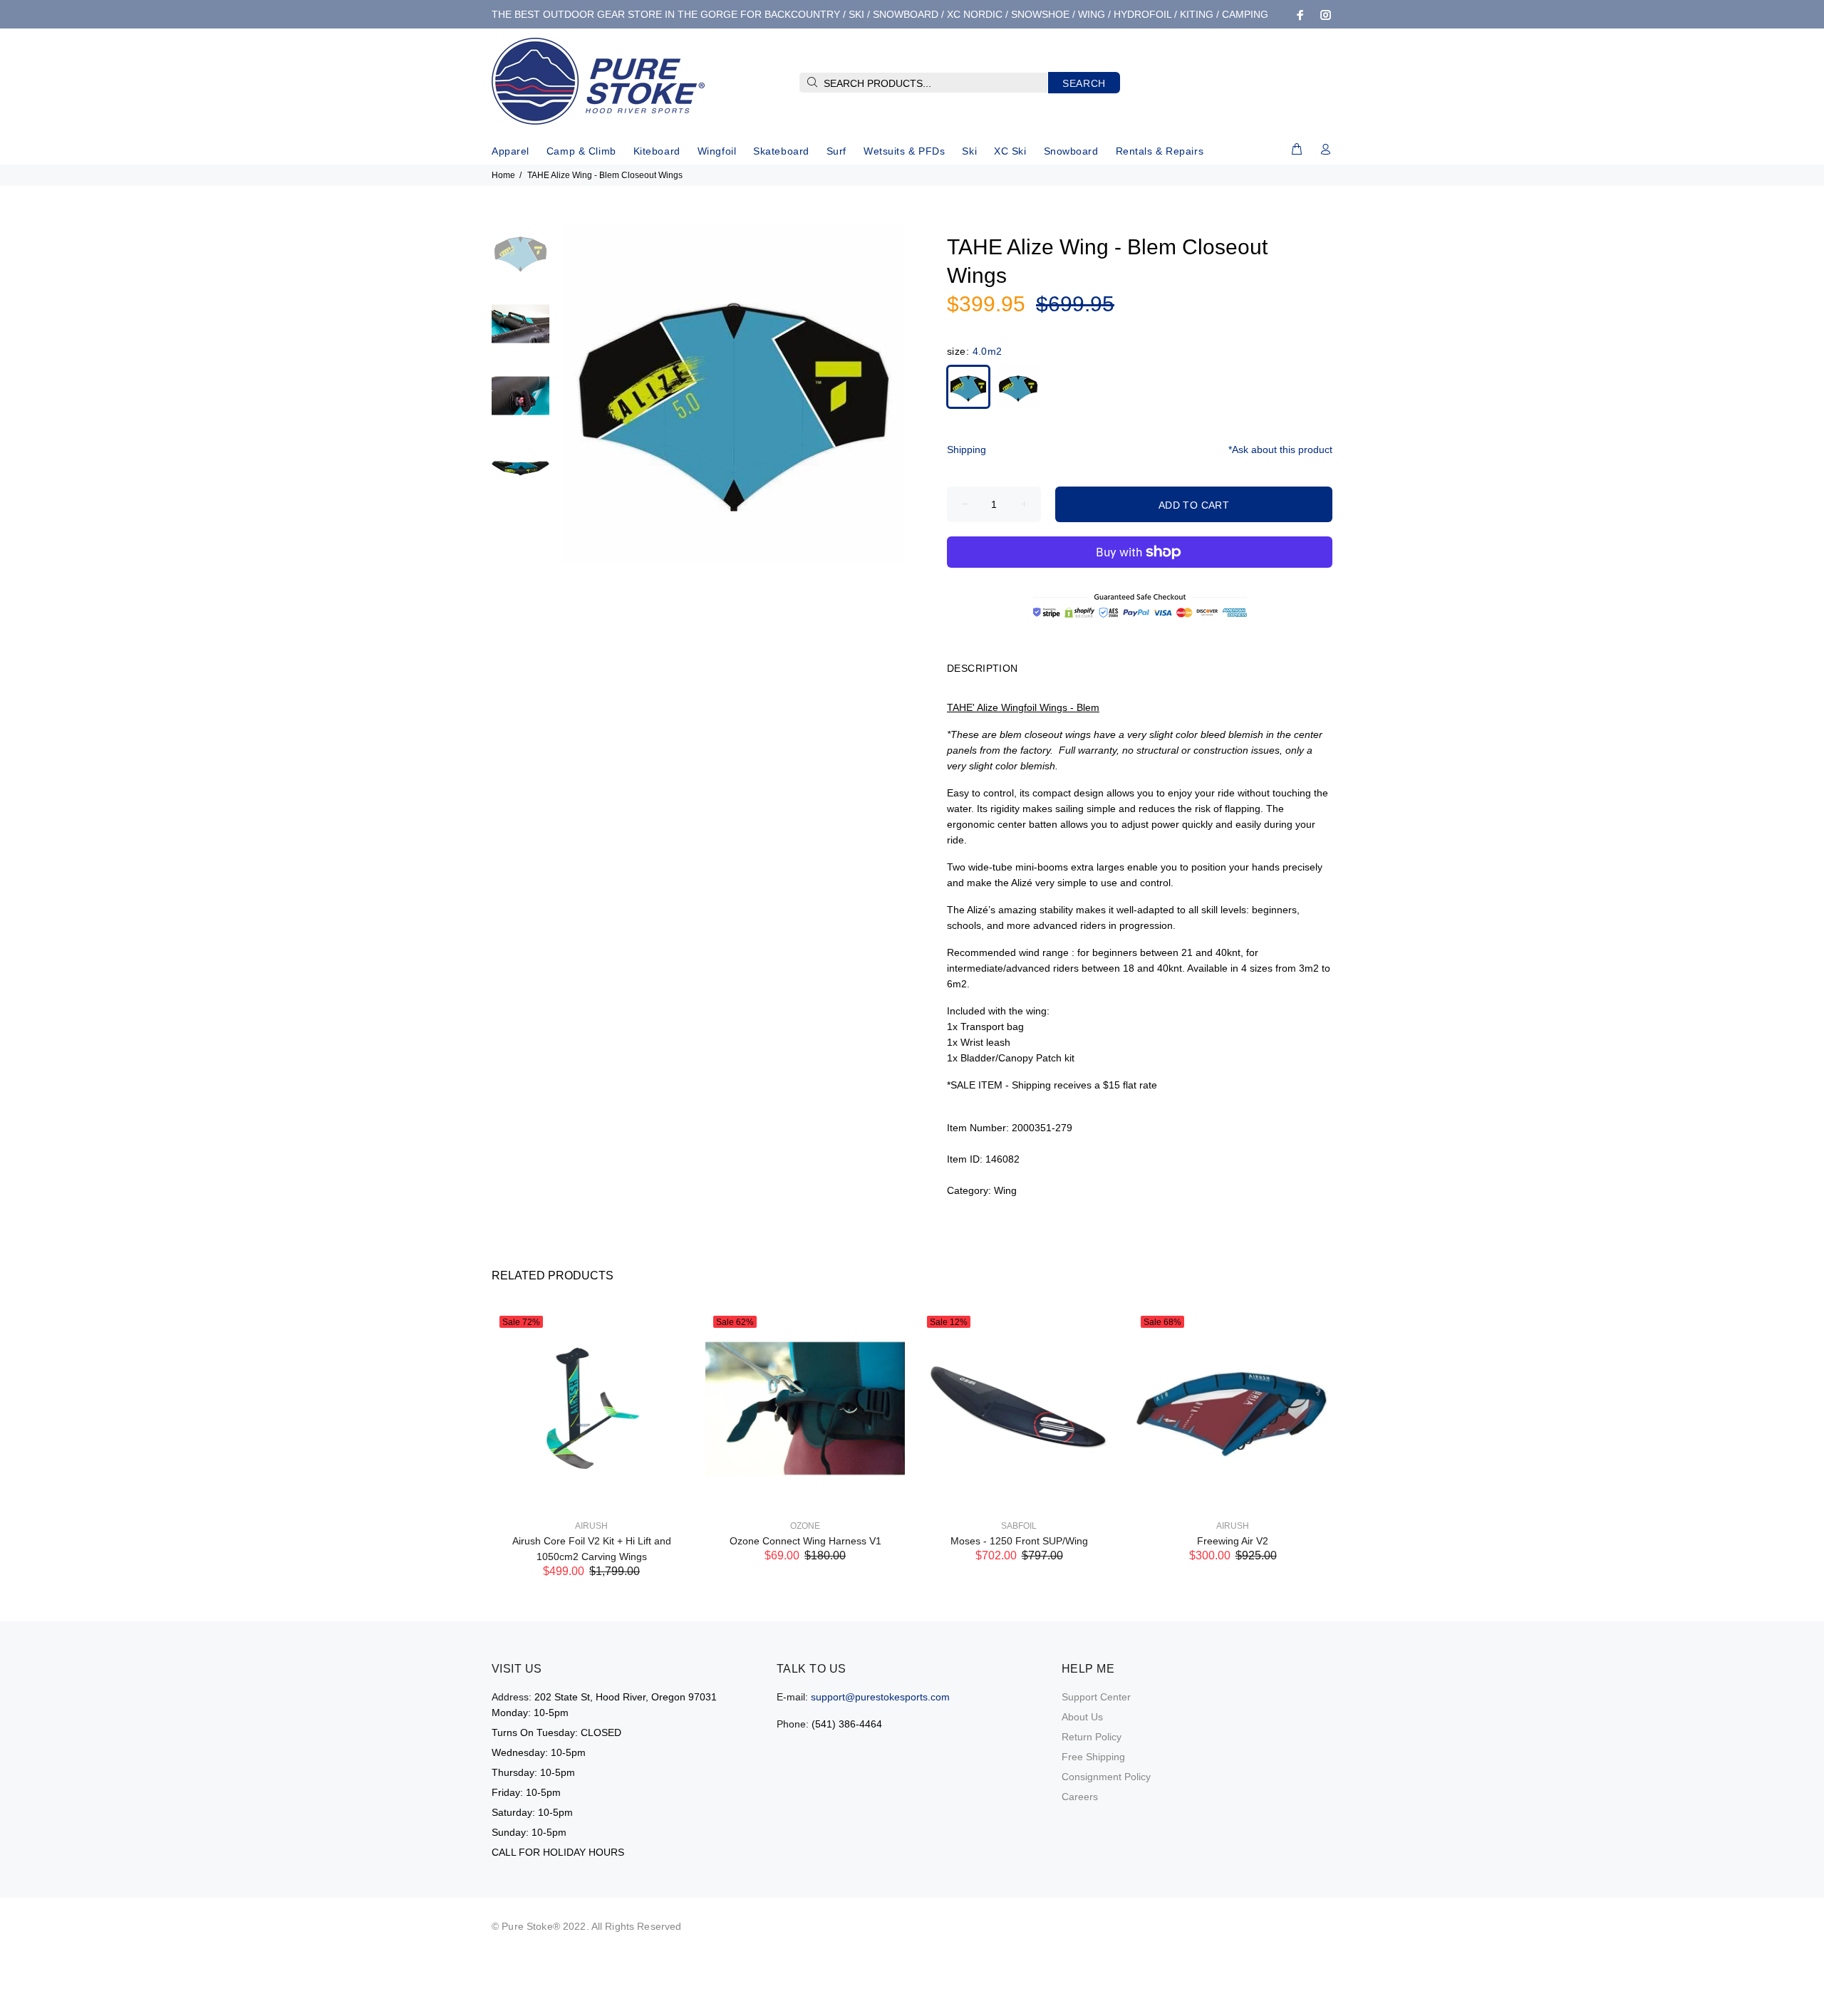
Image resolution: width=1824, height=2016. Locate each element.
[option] (520, 259)
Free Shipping (1093, 1757)
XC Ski (1010, 151)
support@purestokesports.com (880, 1697)
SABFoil (1019, 1526)
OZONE (805, 1526)
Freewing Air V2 (1233, 1541)
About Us (1082, 1717)
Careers (1080, 1797)
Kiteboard (657, 151)
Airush (591, 1526)
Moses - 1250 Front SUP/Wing (1019, 1541)
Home (503, 175)
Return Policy (1092, 1737)
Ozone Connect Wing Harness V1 (805, 1541)
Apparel (511, 151)
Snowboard (1071, 151)
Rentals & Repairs (1160, 151)
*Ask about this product (1280, 450)
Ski (969, 151)
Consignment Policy (1106, 1777)
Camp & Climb (581, 151)
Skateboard (781, 151)
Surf (836, 151)
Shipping (967, 450)
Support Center (1096, 1697)
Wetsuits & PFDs (904, 151)
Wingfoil (717, 151)
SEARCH (1084, 83)
